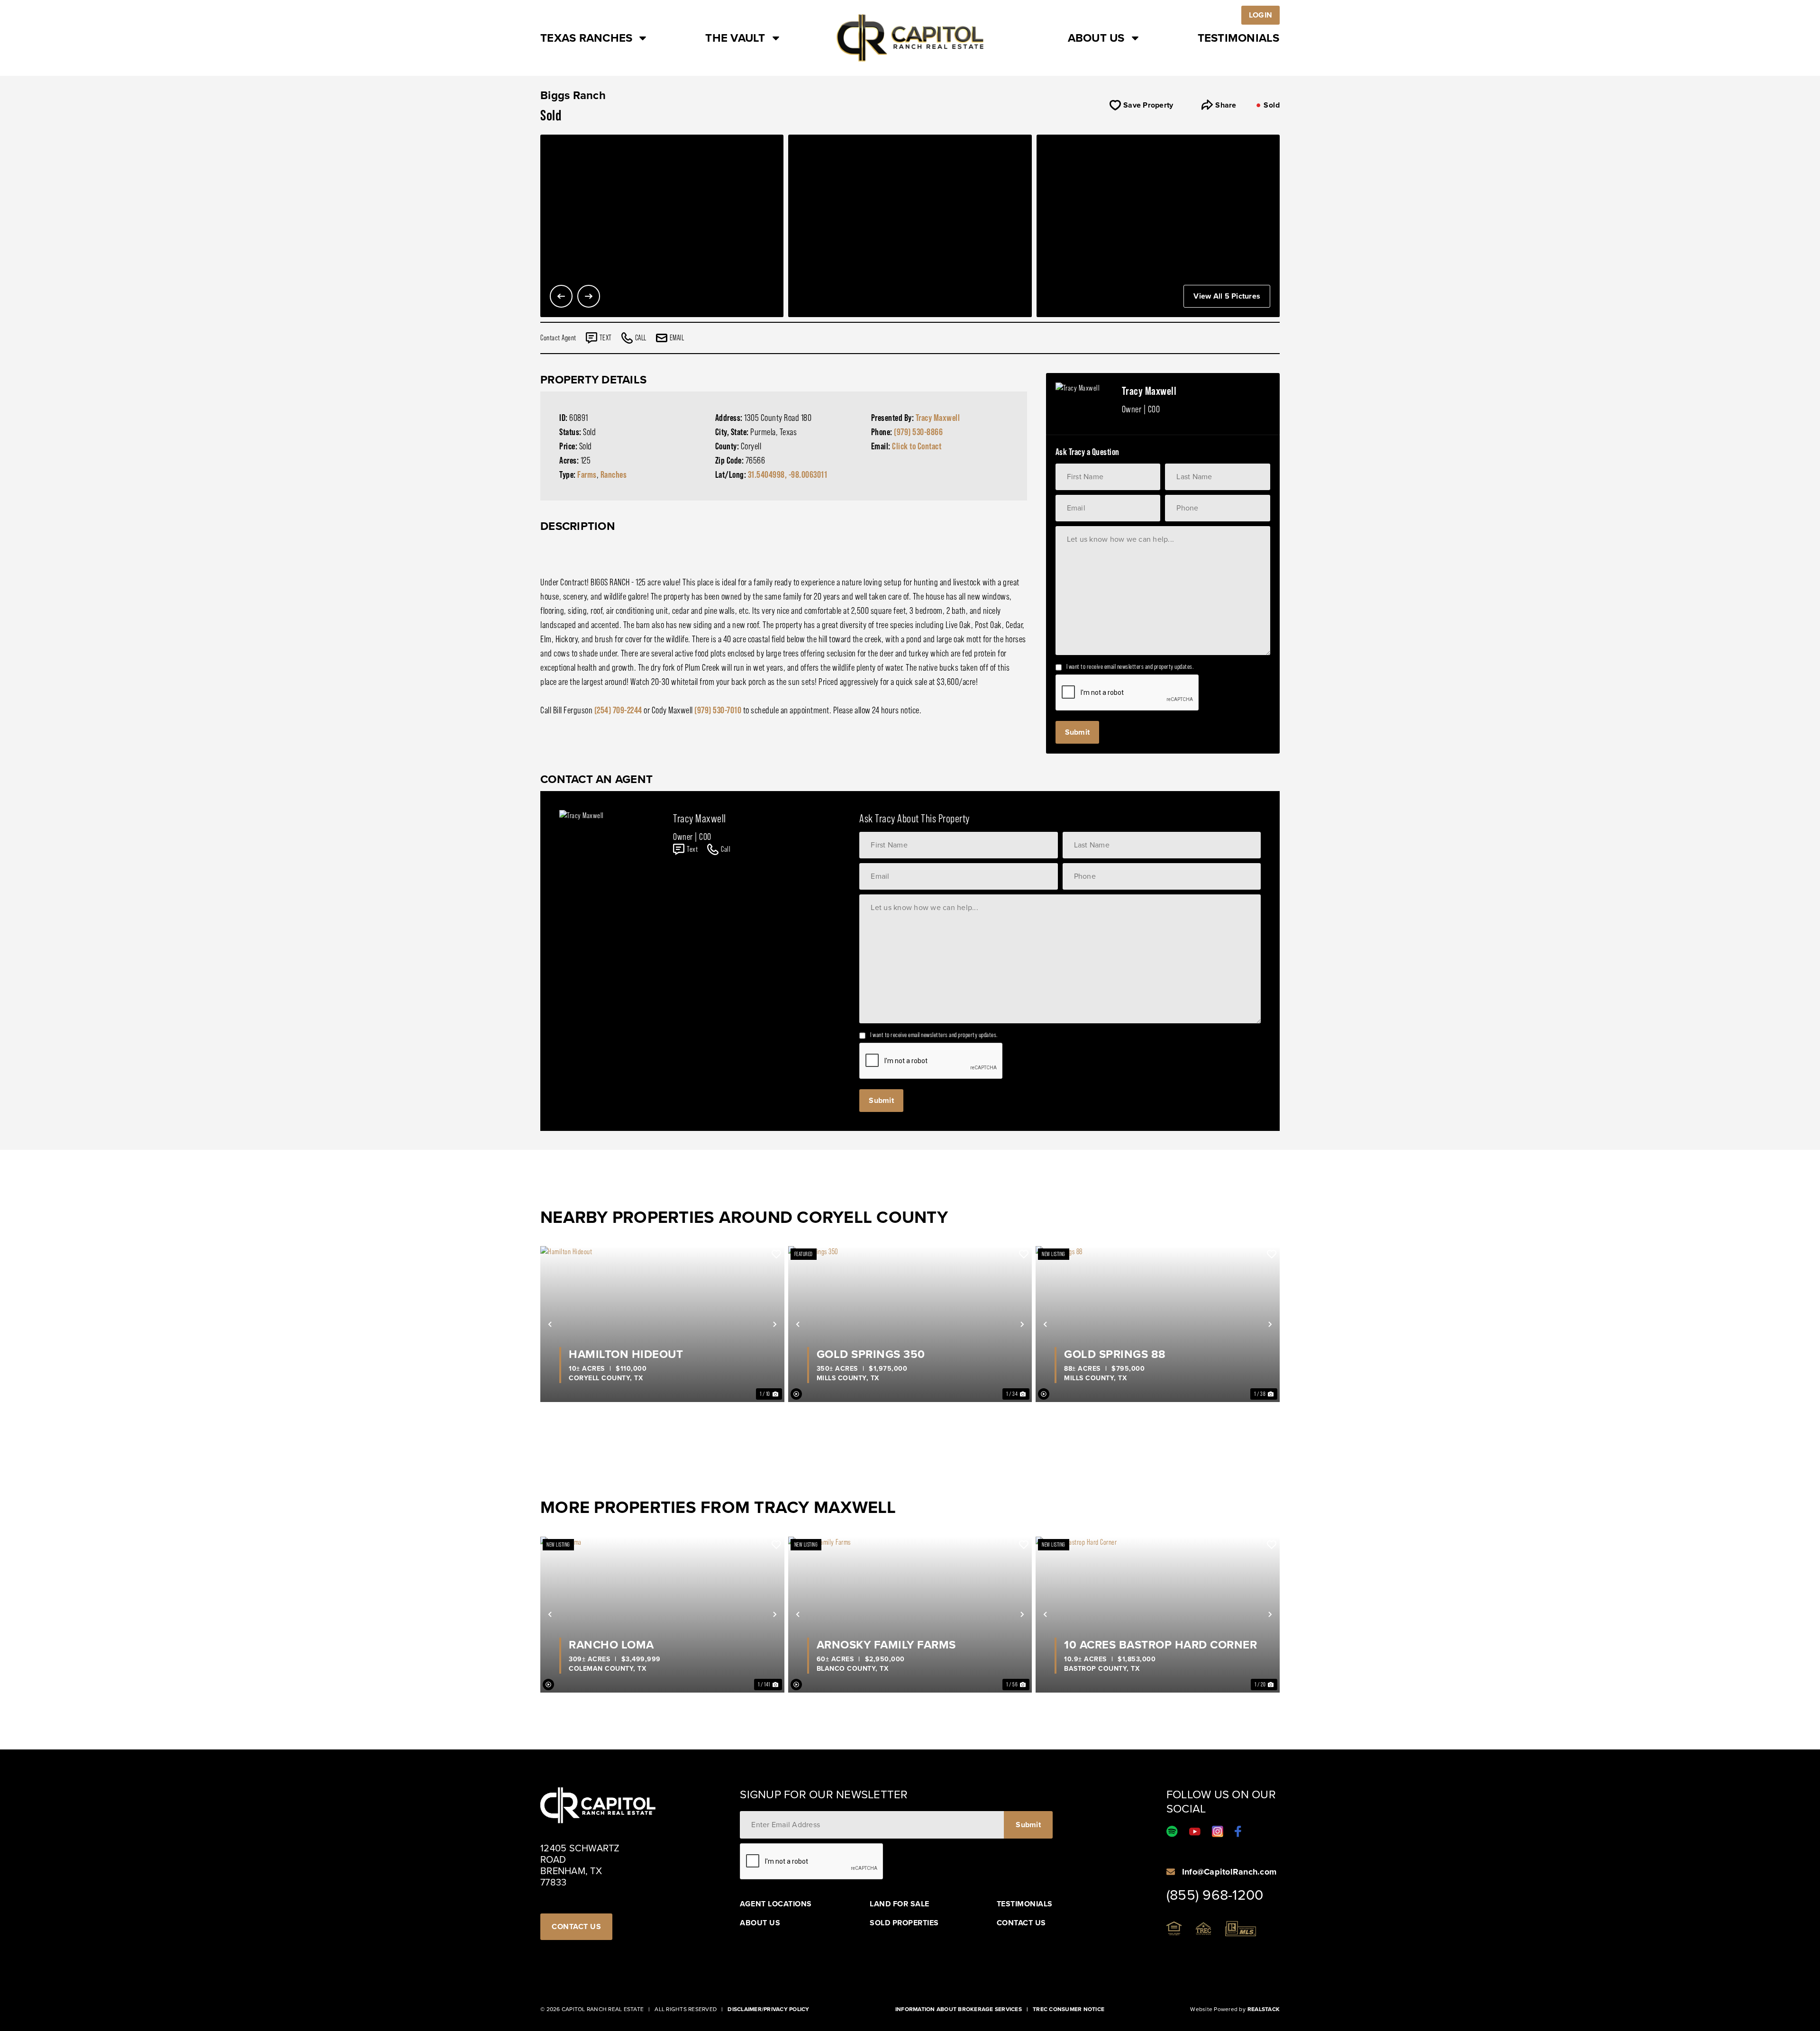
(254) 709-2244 (618, 710)
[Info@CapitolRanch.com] (1171, 1872)
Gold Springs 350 (871, 1354)
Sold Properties (904, 1923)
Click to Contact (917, 446)
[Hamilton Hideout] (662, 1324)
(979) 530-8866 (918, 432)
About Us (1096, 38)
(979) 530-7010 (718, 710)
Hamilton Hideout (626, 1354)
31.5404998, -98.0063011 (788, 474)
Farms (587, 474)
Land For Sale (900, 1904)
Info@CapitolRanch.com (1229, 1872)
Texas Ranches (586, 38)
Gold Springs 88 (1115, 1354)
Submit (1078, 732)
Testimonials (1239, 38)
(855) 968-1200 (1215, 1895)
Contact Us (1021, 1923)
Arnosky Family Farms (886, 1645)
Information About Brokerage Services (959, 2009)
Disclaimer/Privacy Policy (768, 2009)
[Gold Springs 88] (1158, 1324)
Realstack (1264, 2009)
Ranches (614, 474)
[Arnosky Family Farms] (910, 1615)
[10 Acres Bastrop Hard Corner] (1158, 1615)
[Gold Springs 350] (910, 1324)
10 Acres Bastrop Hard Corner (1160, 1645)
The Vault (735, 38)
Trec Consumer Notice (1069, 2009)
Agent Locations (776, 1904)
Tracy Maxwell (938, 418)
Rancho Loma (611, 1645)
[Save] (776, 1254)
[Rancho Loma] (662, 1615)
